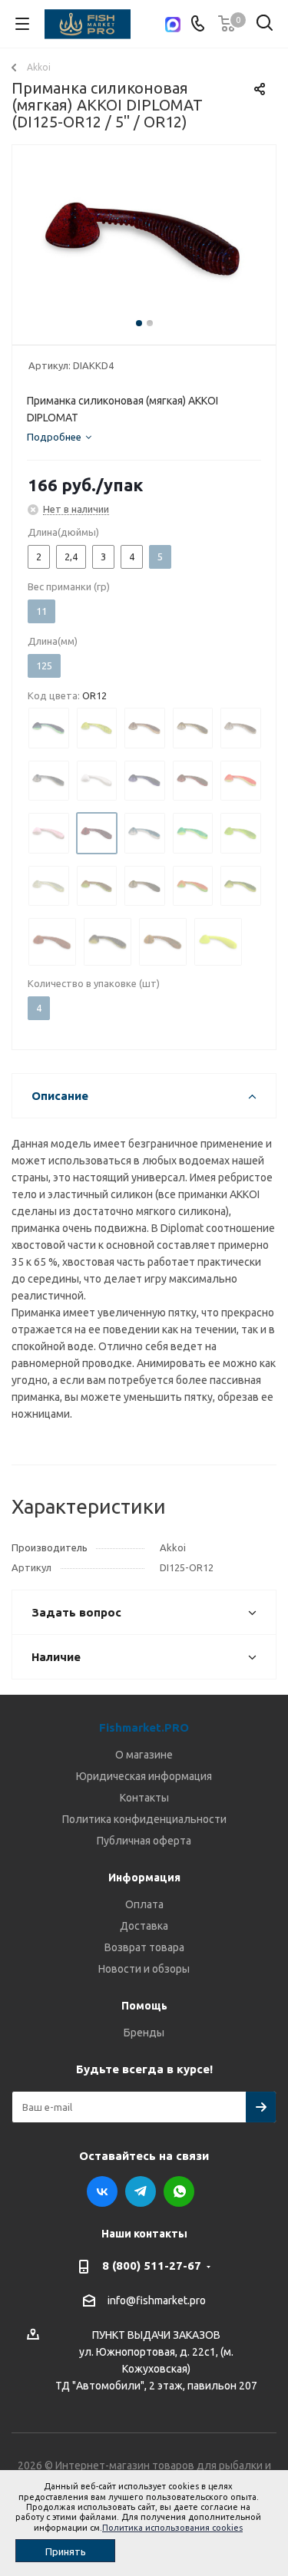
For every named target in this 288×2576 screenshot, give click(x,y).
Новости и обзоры (144, 1969)
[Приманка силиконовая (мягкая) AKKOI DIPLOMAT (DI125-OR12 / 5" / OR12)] (144, 241)
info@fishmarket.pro (157, 2301)
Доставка (144, 1926)
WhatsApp (179, 2191)
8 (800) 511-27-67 (152, 2266)
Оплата (144, 1904)
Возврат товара (144, 1947)
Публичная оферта (144, 1841)
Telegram (141, 2191)
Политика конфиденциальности (144, 1819)
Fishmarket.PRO (144, 1727)
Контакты (144, 1798)
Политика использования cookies (172, 2528)
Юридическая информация (144, 1776)
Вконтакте (102, 2191)
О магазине (144, 1755)
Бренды (144, 2033)
